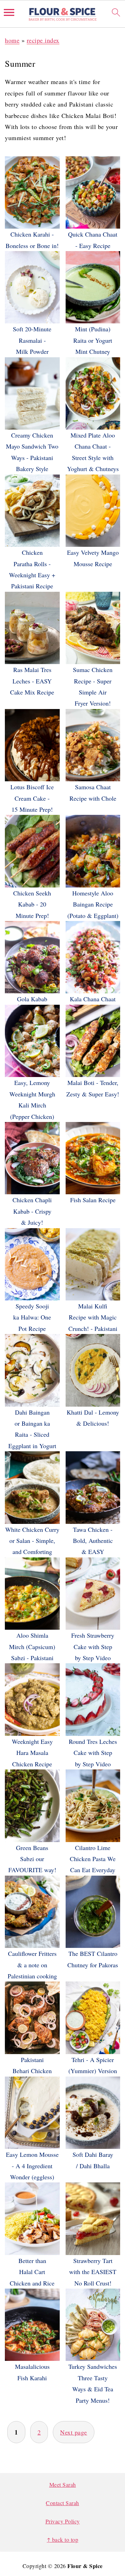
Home (12, 40)
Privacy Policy (63, 2521)
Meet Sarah (63, 2485)
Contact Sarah (62, 2503)
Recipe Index (43, 40)
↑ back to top (63, 2540)
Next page (74, 2432)
